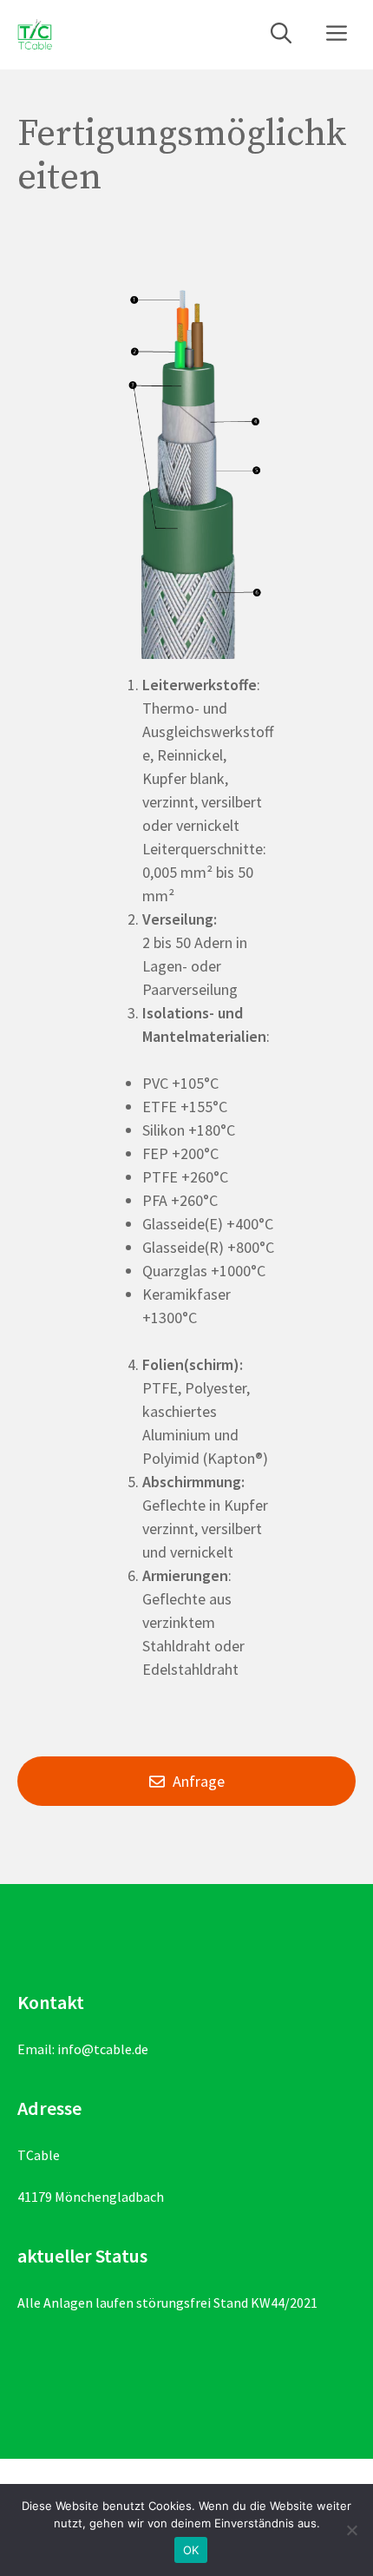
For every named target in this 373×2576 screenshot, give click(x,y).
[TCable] (35, 35)
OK (191, 2550)
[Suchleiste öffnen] (281, 35)
